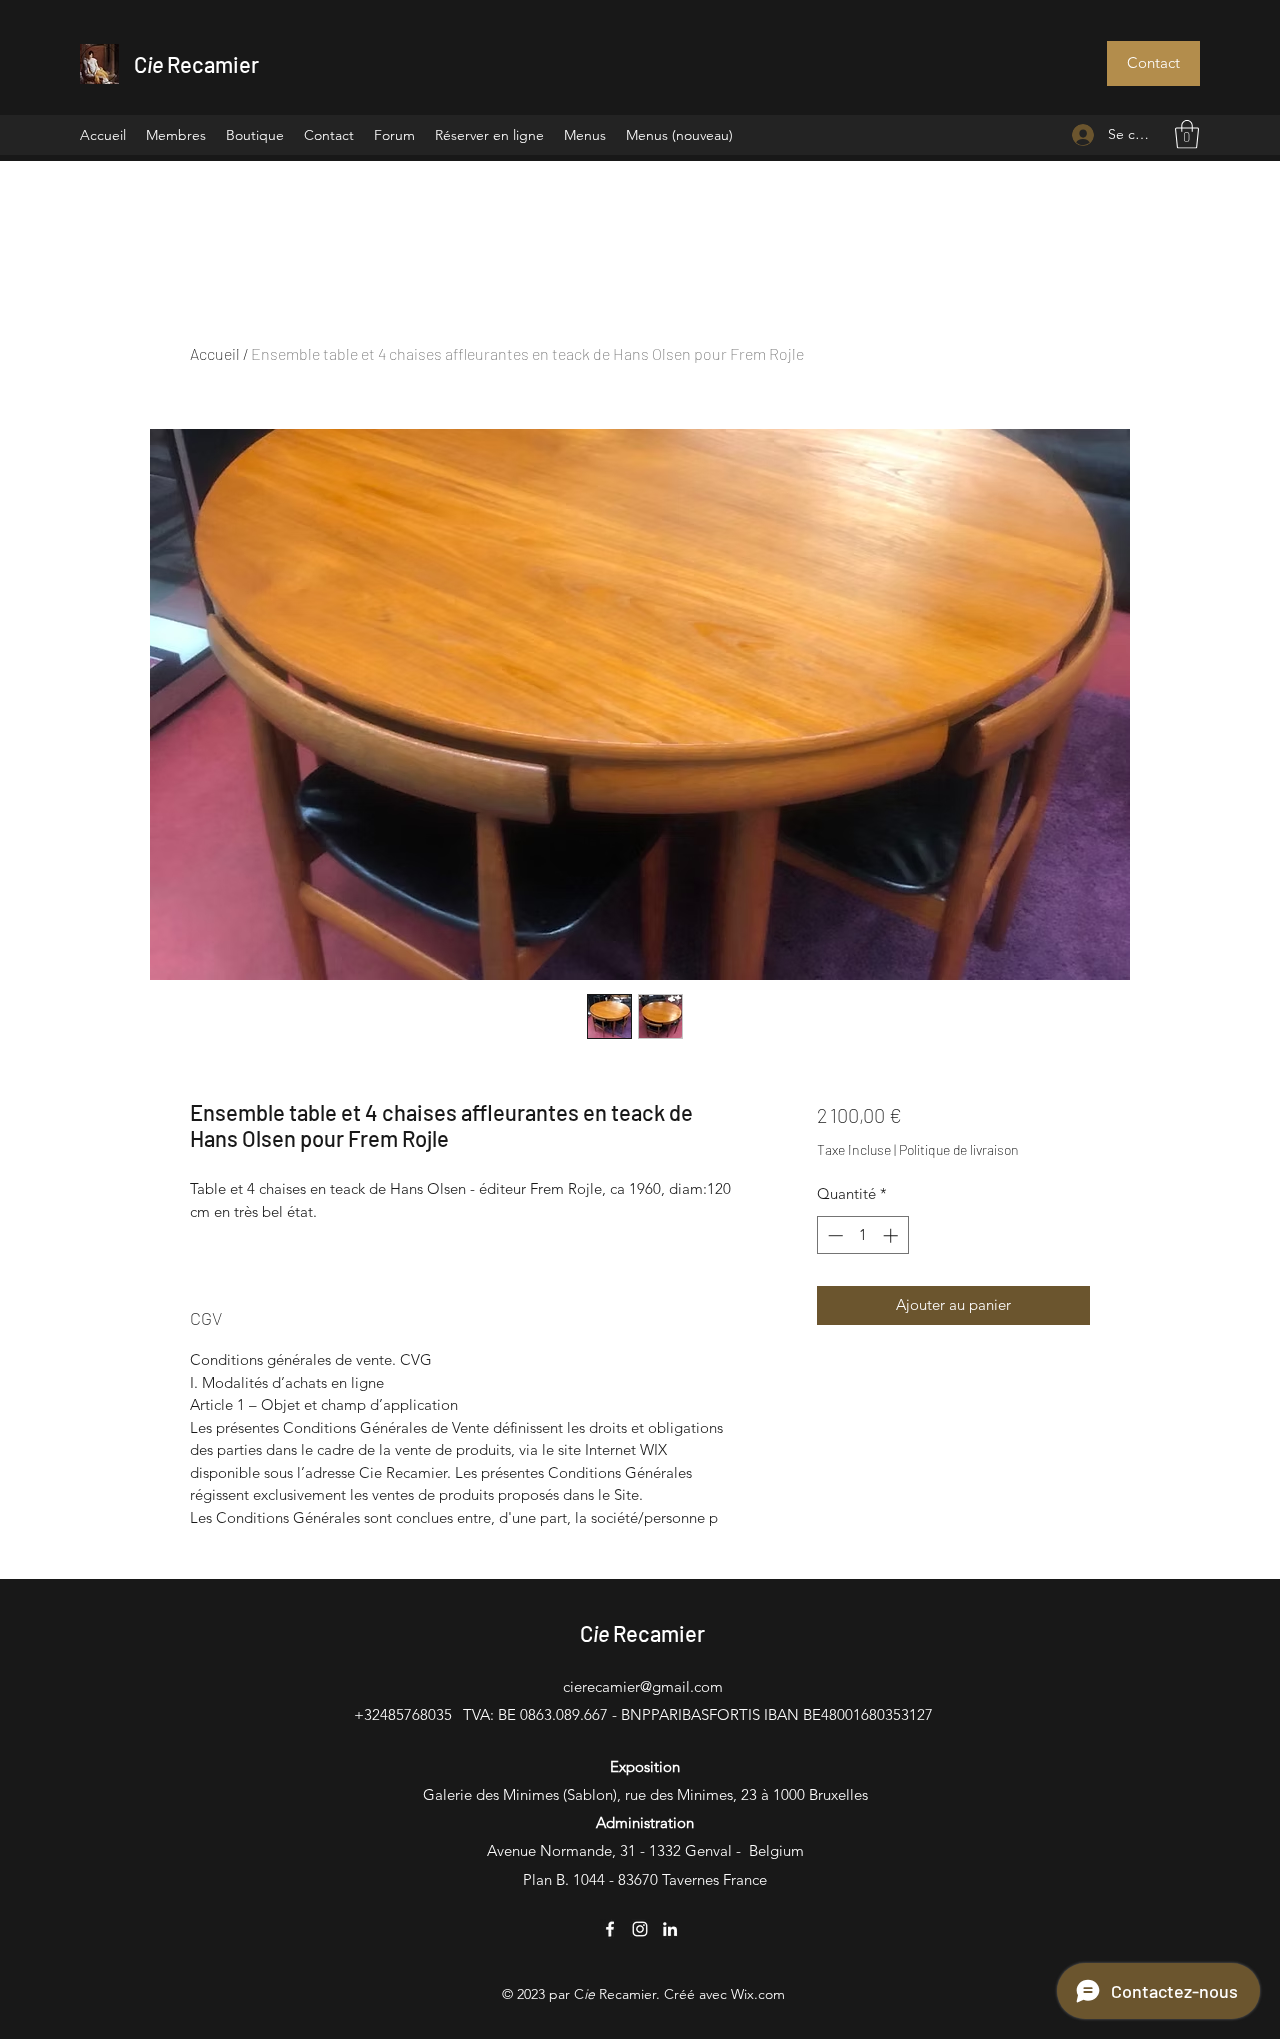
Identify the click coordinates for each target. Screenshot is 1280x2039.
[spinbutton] (862, 1235)
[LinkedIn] (670, 1929)
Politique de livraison (959, 1149)
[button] (1153, 63)
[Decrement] (833, 1235)
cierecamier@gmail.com (643, 1686)
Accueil (215, 353)
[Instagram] (640, 1929)
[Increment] (892, 1235)
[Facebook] (610, 1929)
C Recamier (196, 64)
